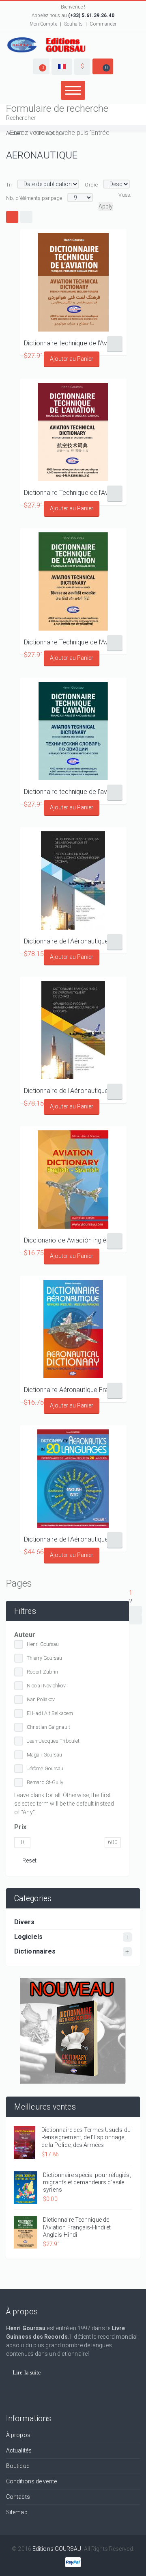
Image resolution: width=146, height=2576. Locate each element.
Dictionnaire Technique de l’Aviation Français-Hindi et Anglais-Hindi (73, 642)
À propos (18, 2435)
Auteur (25, 1635)
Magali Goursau (44, 1755)
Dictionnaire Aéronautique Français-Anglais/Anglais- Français (73, 1390)
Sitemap (17, 2512)
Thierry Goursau (45, 1658)
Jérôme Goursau (45, 1768)
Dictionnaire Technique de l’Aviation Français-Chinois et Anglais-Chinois (73, 493)
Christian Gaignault (48, 1727)
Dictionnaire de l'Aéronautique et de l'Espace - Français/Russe (73, 1091)
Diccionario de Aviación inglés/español (73, 1240)
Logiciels (28, 1937)
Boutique (18, 2466)
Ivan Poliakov (41, 1699)
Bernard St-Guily (45, 1782)
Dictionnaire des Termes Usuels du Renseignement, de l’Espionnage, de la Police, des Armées (86, 2137)
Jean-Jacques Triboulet (53, 1741)
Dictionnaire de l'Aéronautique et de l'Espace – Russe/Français (73, 941)
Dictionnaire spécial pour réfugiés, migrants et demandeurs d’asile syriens (87, 2182)
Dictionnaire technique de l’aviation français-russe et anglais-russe (73, 792)
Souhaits (74, 24)
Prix (20, 1827)
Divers (25, 1922)
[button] (41, 66)
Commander (103, 24)
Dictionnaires (35, 1951)
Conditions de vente (31, 2481)
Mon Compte (43, 24)
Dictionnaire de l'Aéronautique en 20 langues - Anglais (73, 1539)
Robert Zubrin (42, 1672)
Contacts (18, 2497)
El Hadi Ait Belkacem (50, 1713)
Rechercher (21, 118)
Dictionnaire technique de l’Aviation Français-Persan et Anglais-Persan (73, 343)
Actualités (19, 2450)
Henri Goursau (43, 1644)
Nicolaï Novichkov (46, 1686)
